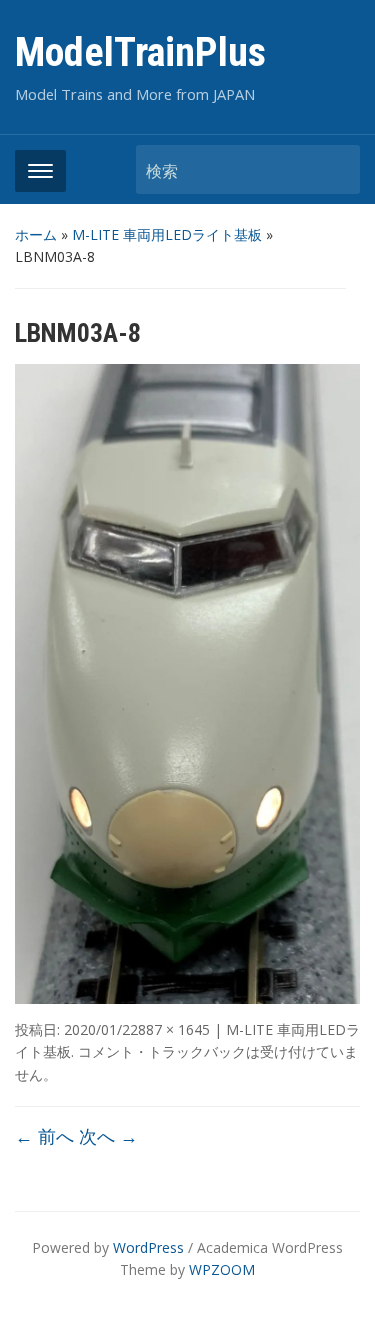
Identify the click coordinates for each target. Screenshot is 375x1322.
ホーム (36, 234)
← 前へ (44, 1136)
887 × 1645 (174, 1029)
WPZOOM (222, 1269)
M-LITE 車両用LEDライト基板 (167, 234)
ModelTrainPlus (140, 52)
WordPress (148, 1247)
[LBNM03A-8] (187, 682)
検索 (335, 169)
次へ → (108, 1136)
